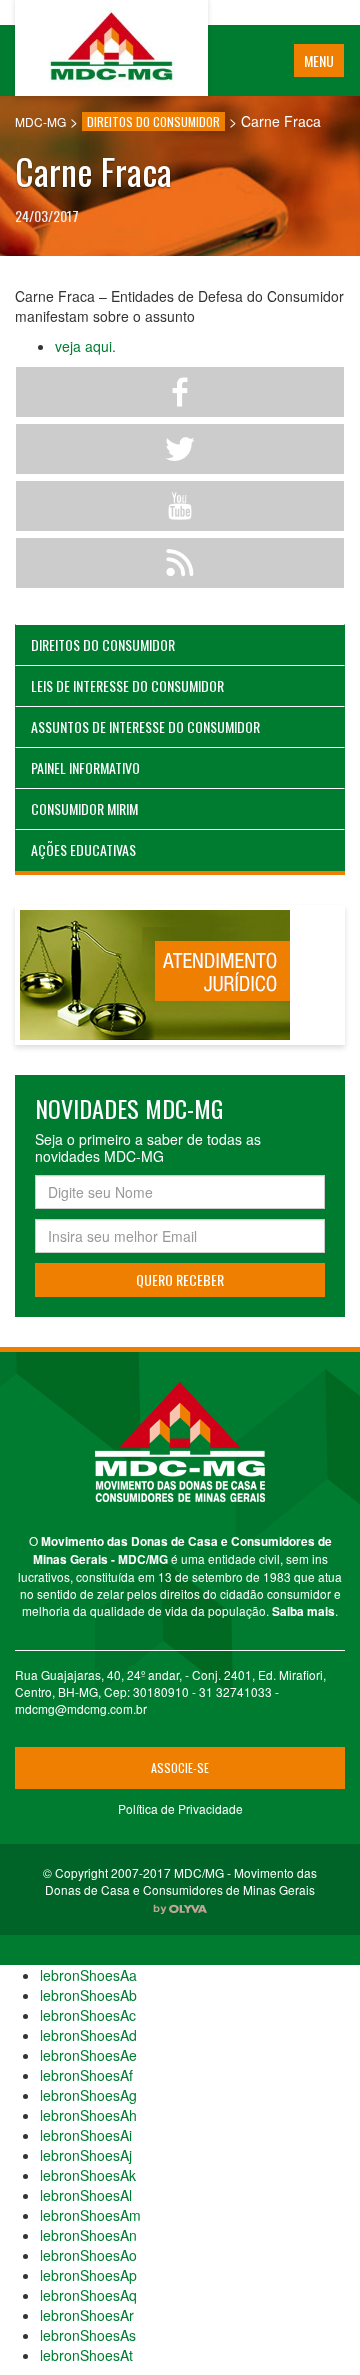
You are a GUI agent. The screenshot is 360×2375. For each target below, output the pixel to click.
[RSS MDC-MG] (180, 563)
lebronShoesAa (88, 1975)
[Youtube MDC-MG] (180, 506)
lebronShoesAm (90, 2215)
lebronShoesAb (88, 1995)
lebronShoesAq (88, 2295)
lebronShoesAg (88, 2095)
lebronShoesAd (88, 2035)
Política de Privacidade (180, 1808)
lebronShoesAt (86, 2355)
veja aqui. (85, 346)
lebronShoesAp (88, 2275)
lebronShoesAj (86, 2155)
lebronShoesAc (88, 2015)
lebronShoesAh (88, 2115)
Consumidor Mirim (84, 808)
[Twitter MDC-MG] (180, 449)
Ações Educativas (83, 849)
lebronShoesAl (86, 2195)
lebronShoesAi (86, 2135)
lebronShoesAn (88, 2235)
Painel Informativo (85, 767)
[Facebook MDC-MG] (180, 392)
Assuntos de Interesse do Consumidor (145, 726)
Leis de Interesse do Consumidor (127, 685)
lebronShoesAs (88, 2335)
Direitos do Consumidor (103, 644)
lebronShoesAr (87, 2315)
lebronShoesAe (88, 2055)
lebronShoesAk (88, 2175)
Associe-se (180, 1767)
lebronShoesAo (88, 2255)
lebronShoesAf (86, 2075)
